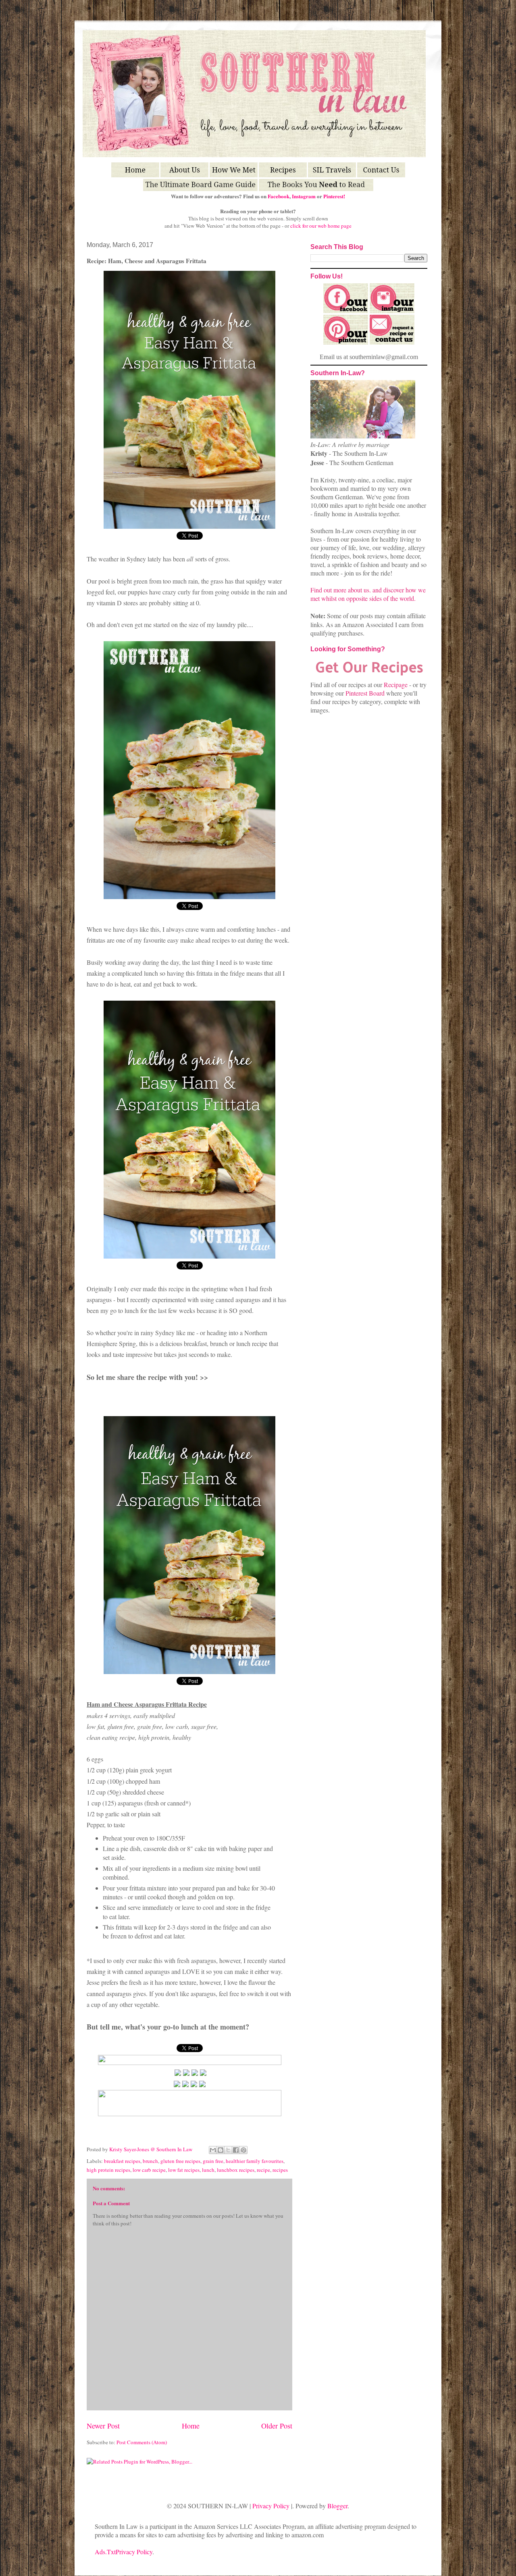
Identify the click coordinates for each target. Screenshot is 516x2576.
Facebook (279, 196)
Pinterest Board (365, 693)
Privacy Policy (271, 2506)
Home (191, 2426)
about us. (359, 590)
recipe (263, 2170)
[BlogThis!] (221, 2150)
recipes (280, 2170)
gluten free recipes (180, 2161)
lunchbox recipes (236, 2170)
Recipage (396, 685)
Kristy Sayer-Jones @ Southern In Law (151, 2149)
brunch (150, 2161)
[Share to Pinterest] (243, 2150)
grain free (213, 2161)
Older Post (277, 2426)
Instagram (304, 196)
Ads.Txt (105, 2552)
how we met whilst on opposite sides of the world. (368, 594)
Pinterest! (334, 196)
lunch (208, 2170)
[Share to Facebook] (236, 2150)
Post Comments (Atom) (142, 2442)
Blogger (337, 2506)
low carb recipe (149, 2170)
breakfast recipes (122, 2161)
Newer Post (103, 2426)
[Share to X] (228, 2150)
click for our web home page (321, 226)
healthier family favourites (255, 2161)
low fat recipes (184, 2170)
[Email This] (213, 2150)
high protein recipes (108, 2170)
